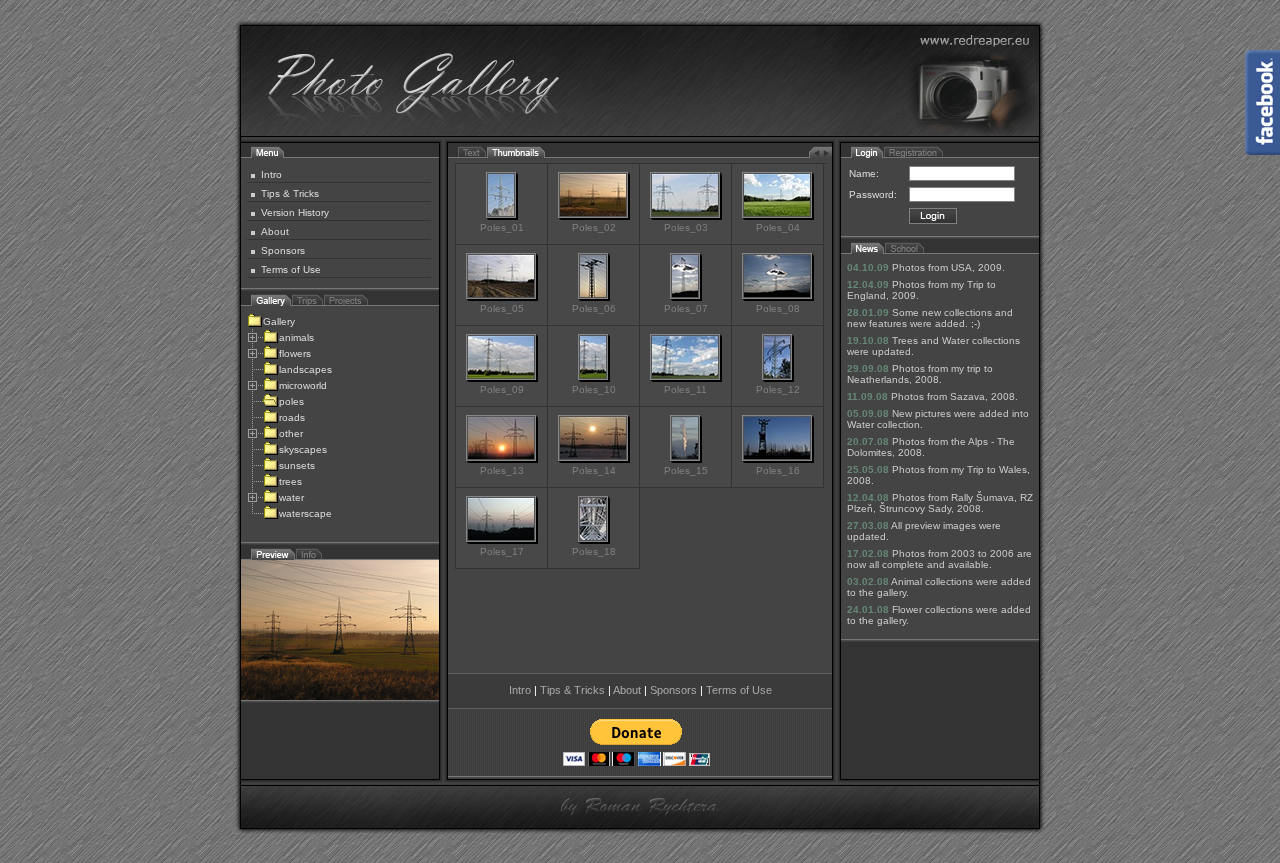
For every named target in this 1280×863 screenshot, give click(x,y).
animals (296, 337)
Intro (271, 174)
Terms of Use (291, 269)
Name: (864, 173)
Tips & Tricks (290, 193)
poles (291, 401)
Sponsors (283, 250)
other (291, 433)
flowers (295, 353)
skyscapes (303, 449)
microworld (303, 385)
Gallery (279, 321)
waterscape (305, 513)
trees (290, 481)
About (275, 231)
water (291, 497)
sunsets (297, 465)
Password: (873, 194)
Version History (295, 212)
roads (292, 417)
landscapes (305, 369)
